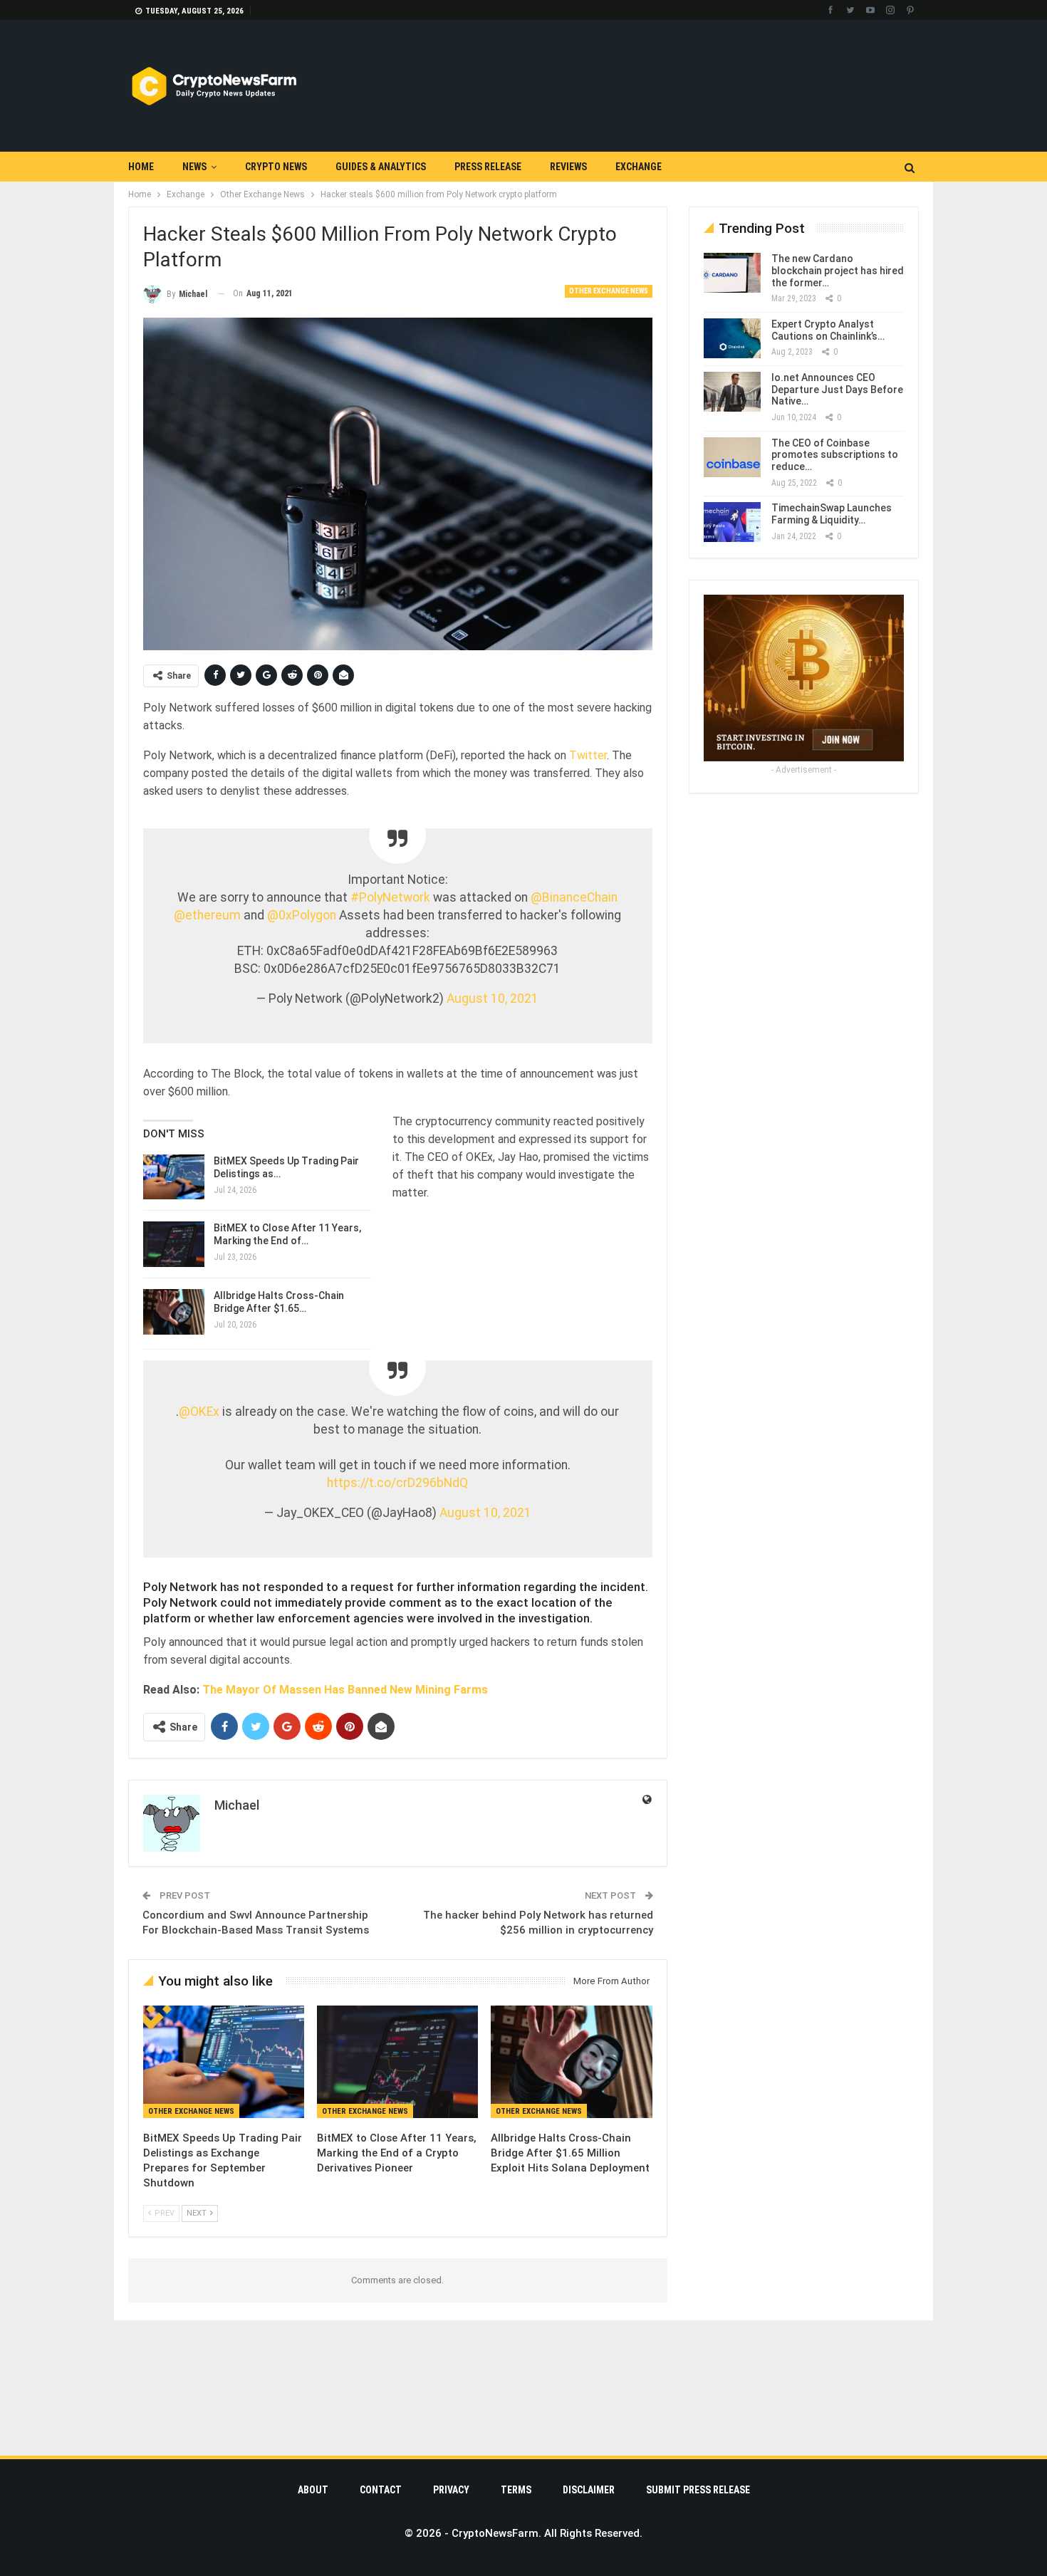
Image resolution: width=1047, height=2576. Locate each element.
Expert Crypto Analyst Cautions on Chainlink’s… (828, 330)
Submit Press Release (698, 2490)
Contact (381, 2490)
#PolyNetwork (390, 897)
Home (141, 167)
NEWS (194, 167)
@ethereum (207, 915)
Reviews (568, 167)
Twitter (588, 755)
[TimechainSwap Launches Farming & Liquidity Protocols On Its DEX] (732, 522)
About (313, 2490)
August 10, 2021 (493, 998)
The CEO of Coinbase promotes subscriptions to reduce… (835, 455)
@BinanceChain (574, 897)
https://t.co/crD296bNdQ (397, 1483)
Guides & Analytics (381, 167)
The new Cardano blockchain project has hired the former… (838, 271)
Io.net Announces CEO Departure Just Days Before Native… (837, 390)
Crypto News (276, 167)
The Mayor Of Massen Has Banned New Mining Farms (345, 1690)
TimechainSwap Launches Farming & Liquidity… (832, 514)
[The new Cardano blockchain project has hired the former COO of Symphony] (732, 273)
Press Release (488, 167)
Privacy (451, 2490)
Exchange (639, 167)
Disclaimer (589, 2490)
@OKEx (199, 1412)
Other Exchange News (609, 291)
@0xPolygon (302, 915)
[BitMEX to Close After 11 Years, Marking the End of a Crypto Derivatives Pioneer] (397, 2062)
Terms (516, 2490)
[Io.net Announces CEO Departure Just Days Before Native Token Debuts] (732, 392)
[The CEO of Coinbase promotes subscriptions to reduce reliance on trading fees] (732, 457)
